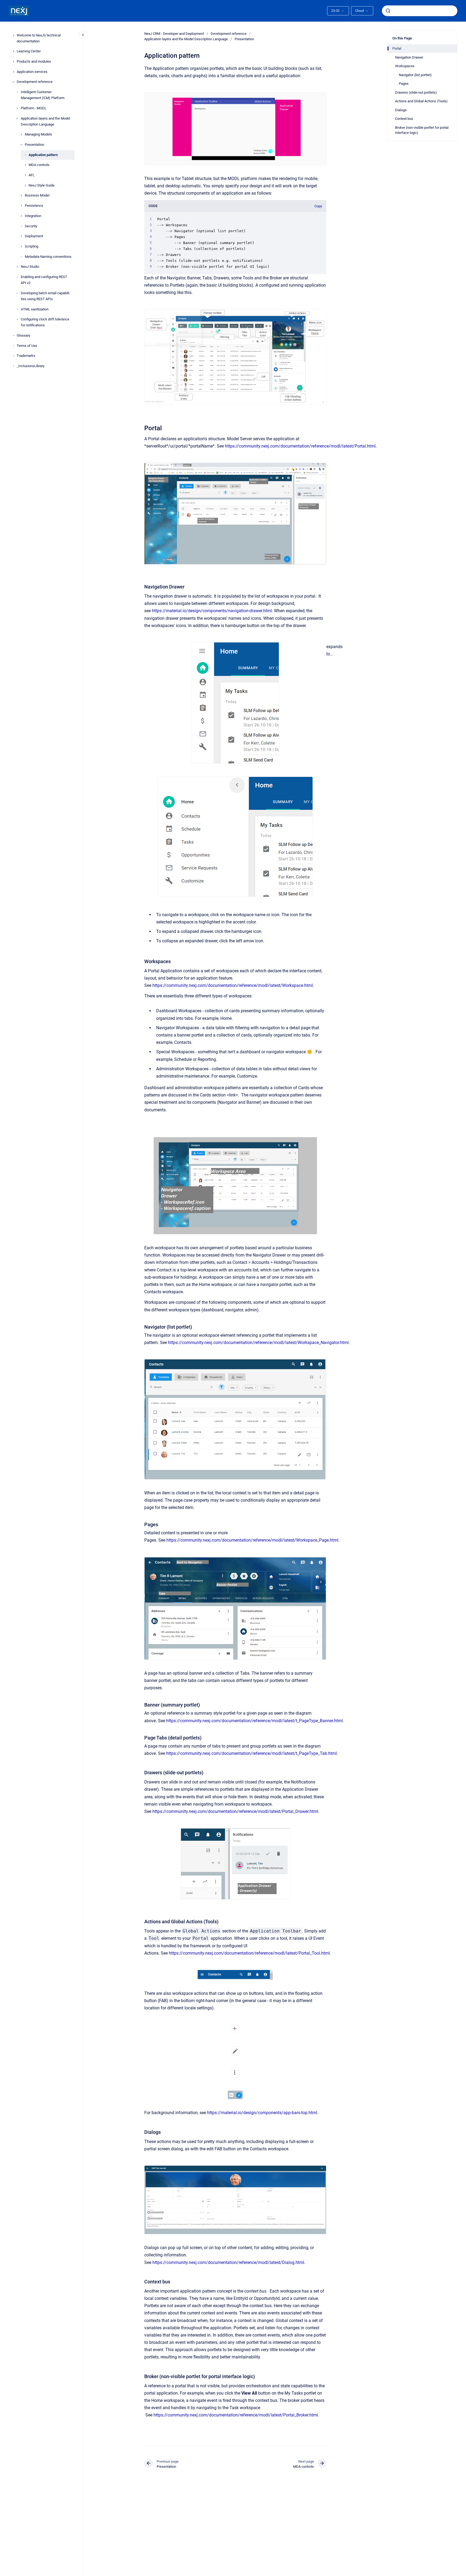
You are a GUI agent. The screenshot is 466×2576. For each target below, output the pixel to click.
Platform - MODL (34, 108)
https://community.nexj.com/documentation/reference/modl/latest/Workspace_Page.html (252, 1540)
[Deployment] (21, 236)
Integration (33, 216)
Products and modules (34, 61)
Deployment (34, 236)
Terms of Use (27, 346)
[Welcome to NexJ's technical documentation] (13, 35)
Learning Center (29, 51)
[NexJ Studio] (17, 267)
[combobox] (420, 11)
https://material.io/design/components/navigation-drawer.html (212, 611)
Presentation (35, 145)
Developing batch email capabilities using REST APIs (45, 296)
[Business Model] (21, 195)
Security (31, 226)
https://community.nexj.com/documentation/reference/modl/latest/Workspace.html (233, 985)
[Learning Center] (13, 51)
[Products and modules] (13, 62)
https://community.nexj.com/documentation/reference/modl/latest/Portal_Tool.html (249, 1953)
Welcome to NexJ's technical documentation (39, 38)
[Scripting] (21, 246)
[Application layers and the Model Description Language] (17, 119)
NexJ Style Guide (42, 185)
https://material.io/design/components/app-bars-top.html (262, 2113)
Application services (32, 72)
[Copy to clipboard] (142, 427)
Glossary (23, 335)
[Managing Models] (21, 134)
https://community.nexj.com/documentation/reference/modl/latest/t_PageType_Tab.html (251, 1753)
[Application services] (13, 72)
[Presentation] (21, 145)
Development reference (35, 82)
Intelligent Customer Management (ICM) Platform (43, 95)
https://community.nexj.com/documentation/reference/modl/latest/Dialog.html (228, 2262)
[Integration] (21, 216)
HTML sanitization (35, 309)
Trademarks (26, 356)
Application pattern (43, 155)
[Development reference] (13, 82)
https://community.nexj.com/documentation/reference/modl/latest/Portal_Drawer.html (235, 1811)
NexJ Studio (30, 267)
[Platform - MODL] (17, 108)
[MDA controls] (25, 165)
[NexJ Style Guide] (25, 185)
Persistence (34, 206)
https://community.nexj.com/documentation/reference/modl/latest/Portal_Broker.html (236, 2415)
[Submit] (388, 11)
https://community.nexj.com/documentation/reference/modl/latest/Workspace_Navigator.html (258, 1343)
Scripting (32, 246)
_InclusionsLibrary (31, 366)
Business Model (37, 196)
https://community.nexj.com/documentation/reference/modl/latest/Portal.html (300, 446)
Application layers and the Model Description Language (45, 121)
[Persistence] (21, 206)
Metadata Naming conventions (48, 257)
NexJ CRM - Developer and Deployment (174, 34)
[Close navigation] (83, 35)
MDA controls (39, 165)
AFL (32, 175)
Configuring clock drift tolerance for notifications (45, 322)
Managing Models (38, 135)
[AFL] (25, 175)
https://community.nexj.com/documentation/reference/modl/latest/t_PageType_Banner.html (254, 1721)
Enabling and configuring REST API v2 (44, 280)
